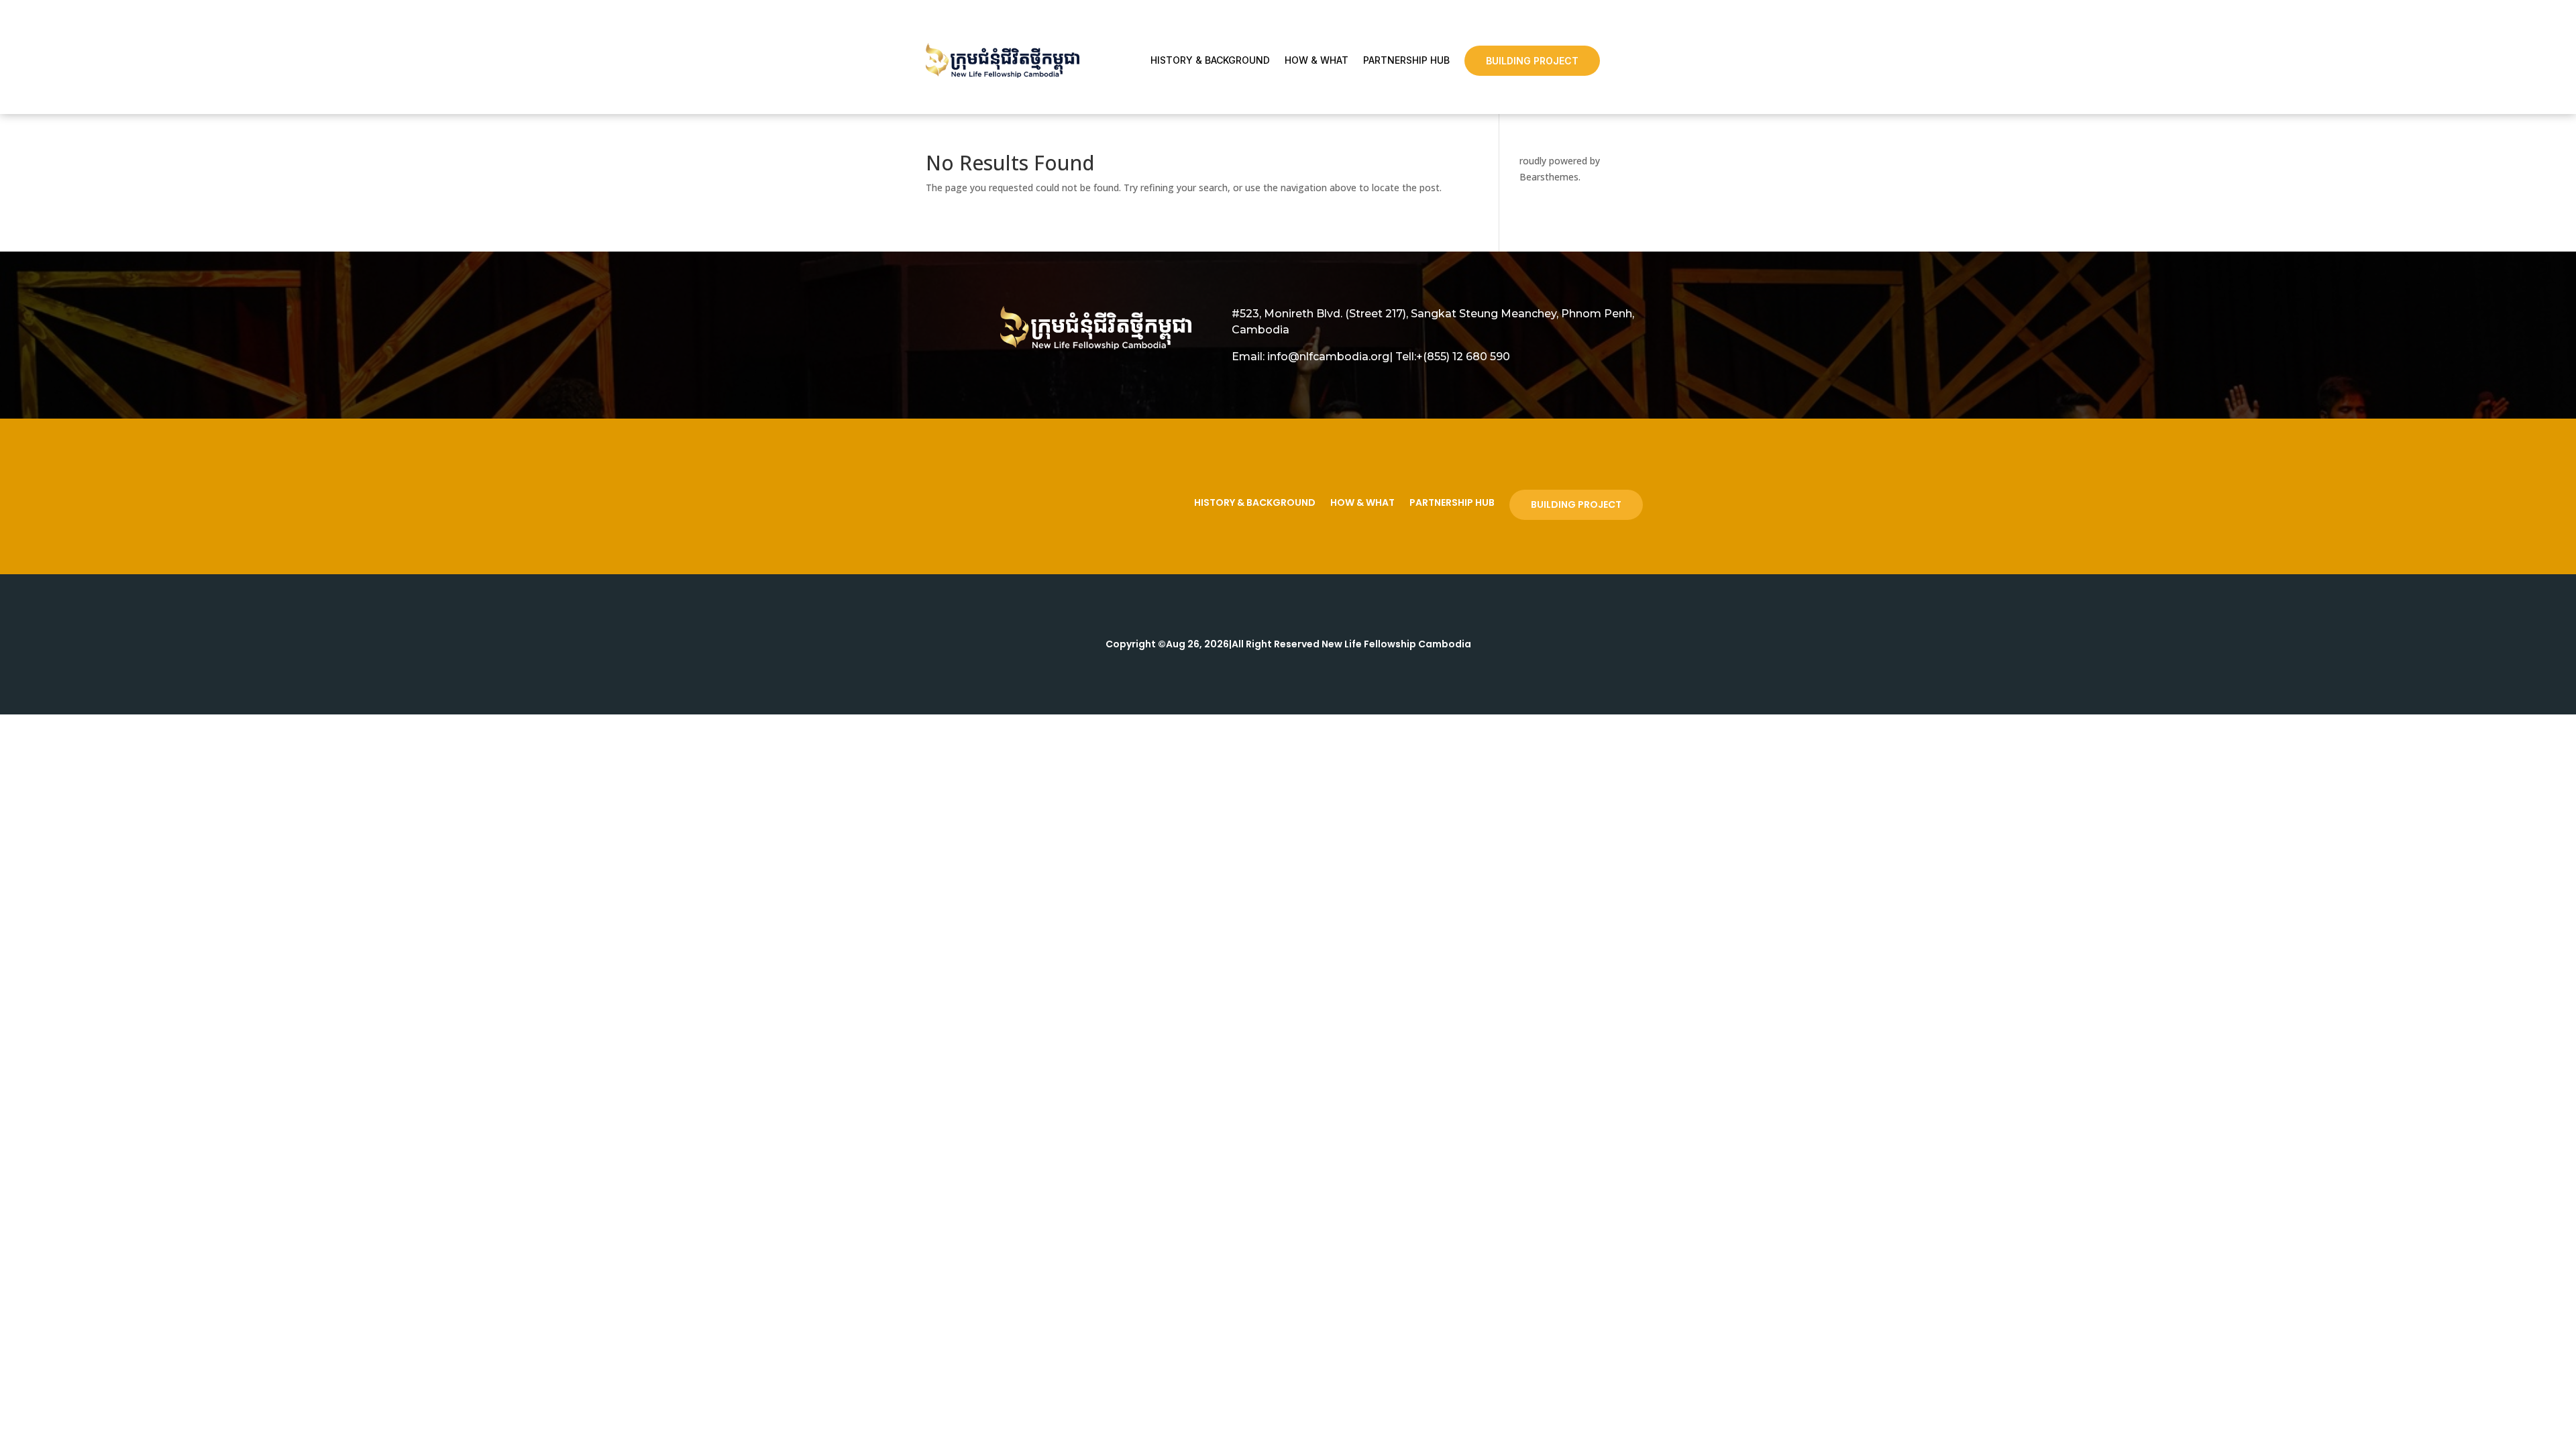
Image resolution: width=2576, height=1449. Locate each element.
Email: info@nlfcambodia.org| (1312, 357)
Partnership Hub (1406, 60)
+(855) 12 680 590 (1463, 357)
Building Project (1532, 61)
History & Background (1210, 60)
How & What (1317, 60)
